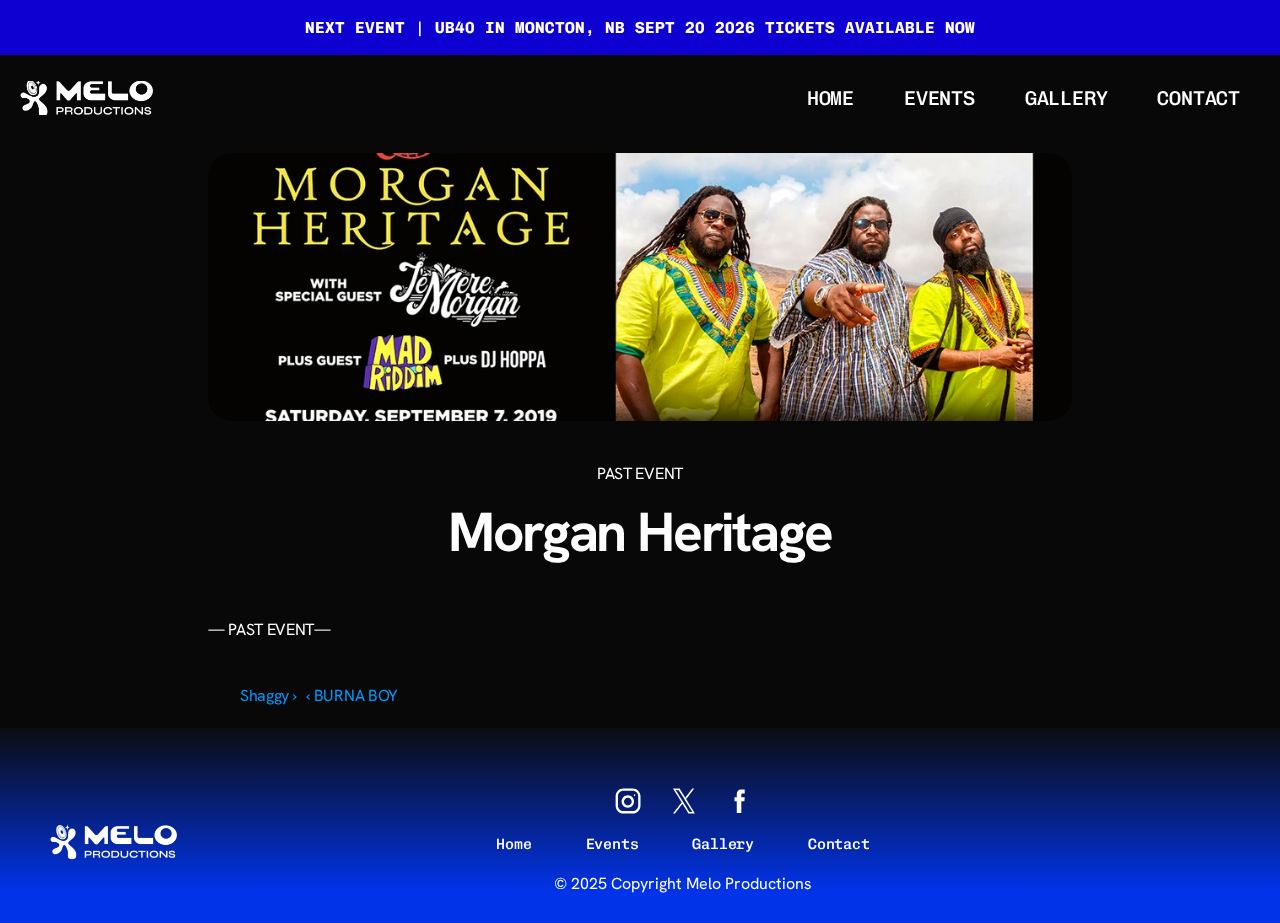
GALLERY (1066, 98)
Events (612, 844)
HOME (830, 98)
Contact (839, 844)
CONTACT (1198, 98)
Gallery (723, 844)
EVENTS (939, 98)
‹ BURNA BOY (351, 695)
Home (513, 844)
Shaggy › (268, 695)
